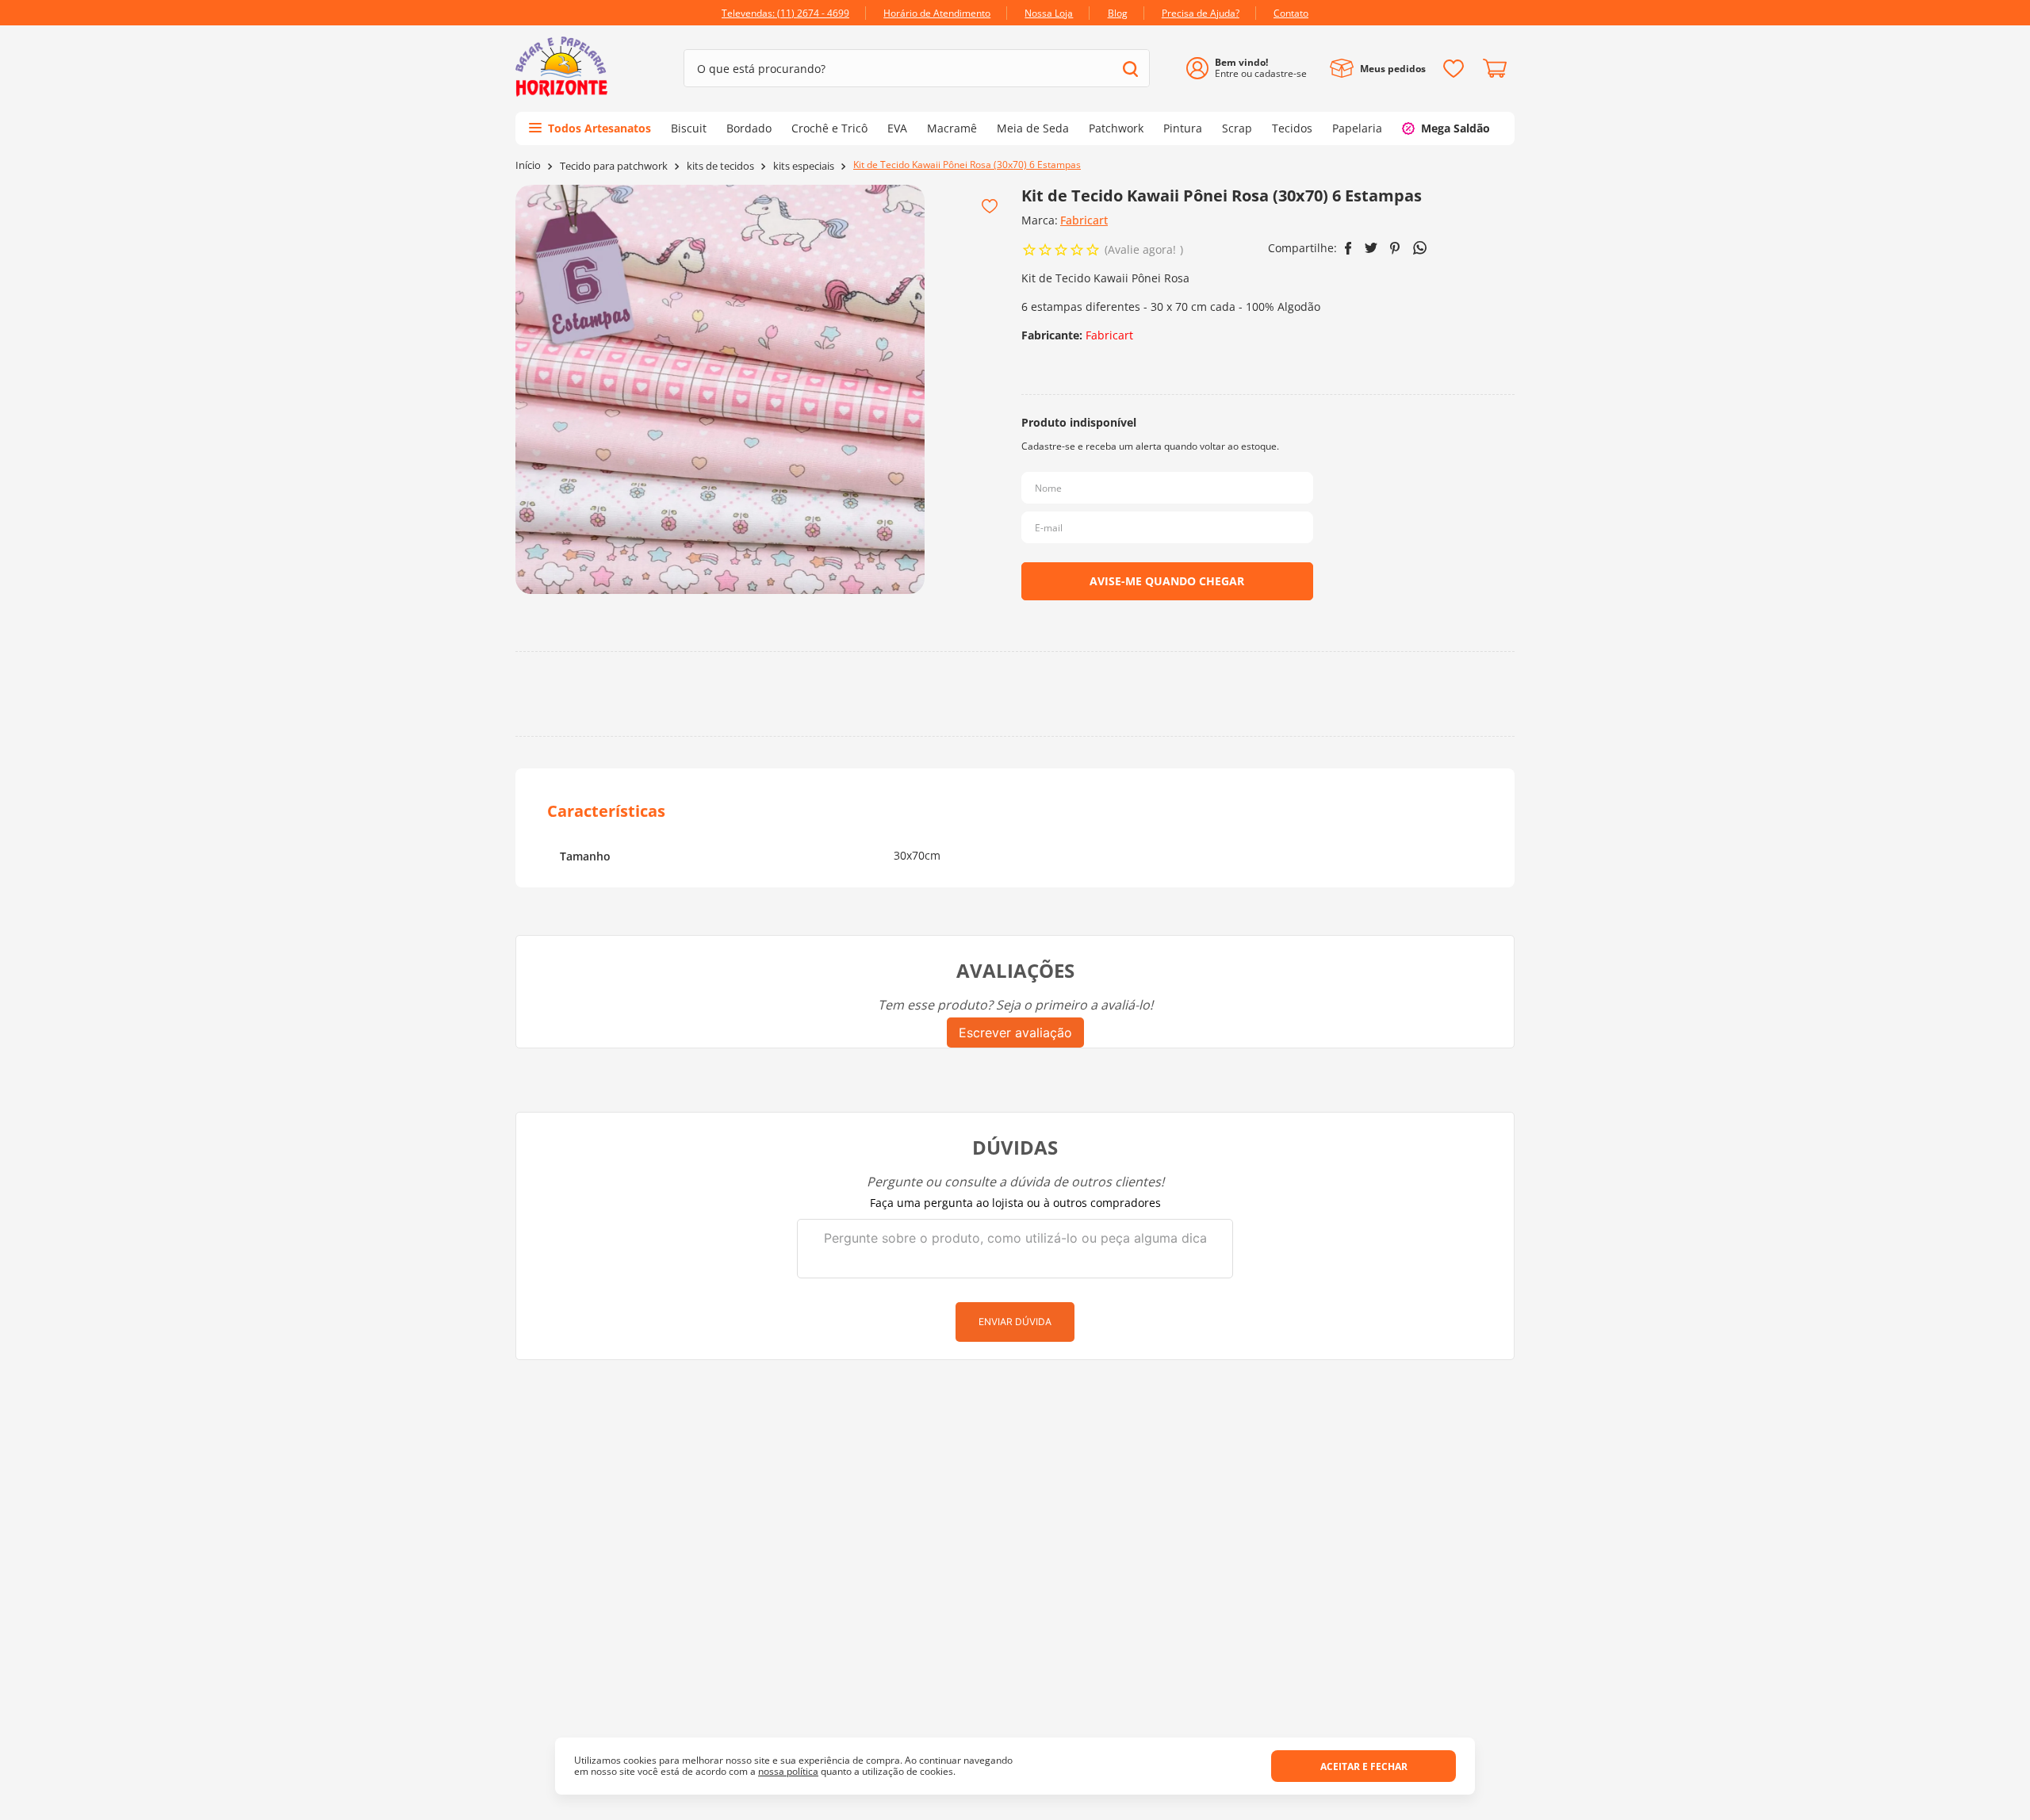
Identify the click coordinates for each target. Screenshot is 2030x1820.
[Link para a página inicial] (528, 165)
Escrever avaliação (1015, 1033)
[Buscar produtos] (1130, 69)
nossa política (788, 1771)
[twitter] (1371, 248)
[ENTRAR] (1252, 69)
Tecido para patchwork (614, 166)
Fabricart (1084, 220)
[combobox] (917, 68)
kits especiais (804, 166)
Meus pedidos (1393, 69)
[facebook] (1348, 248)
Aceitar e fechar (1364, 1766)
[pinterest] (1395, 248)
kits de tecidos (720, 166)
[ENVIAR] (1167, 581)
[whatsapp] (1420, 248)
